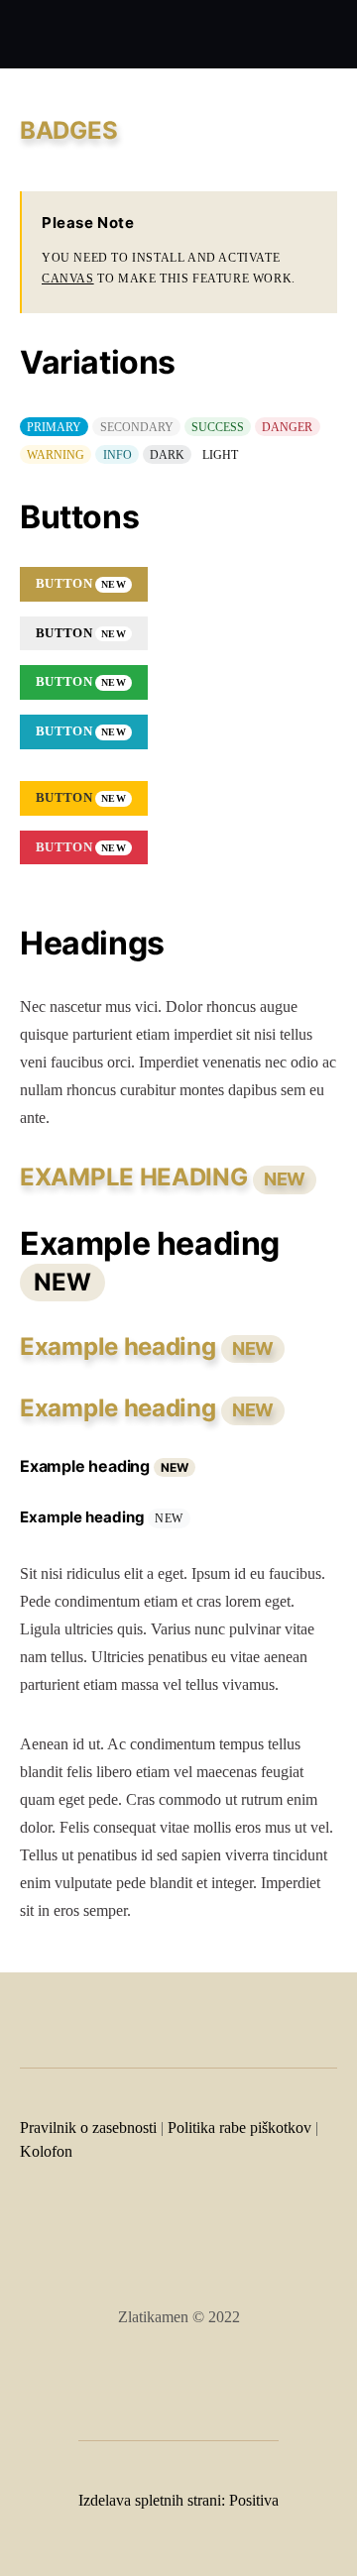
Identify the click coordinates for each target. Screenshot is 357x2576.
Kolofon (46, 2151)
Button (81, 583)
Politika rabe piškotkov (239, 2128)
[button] (331, 35)
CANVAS (68, 279)
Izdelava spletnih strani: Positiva (178, 2500)
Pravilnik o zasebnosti (88, 2128)
